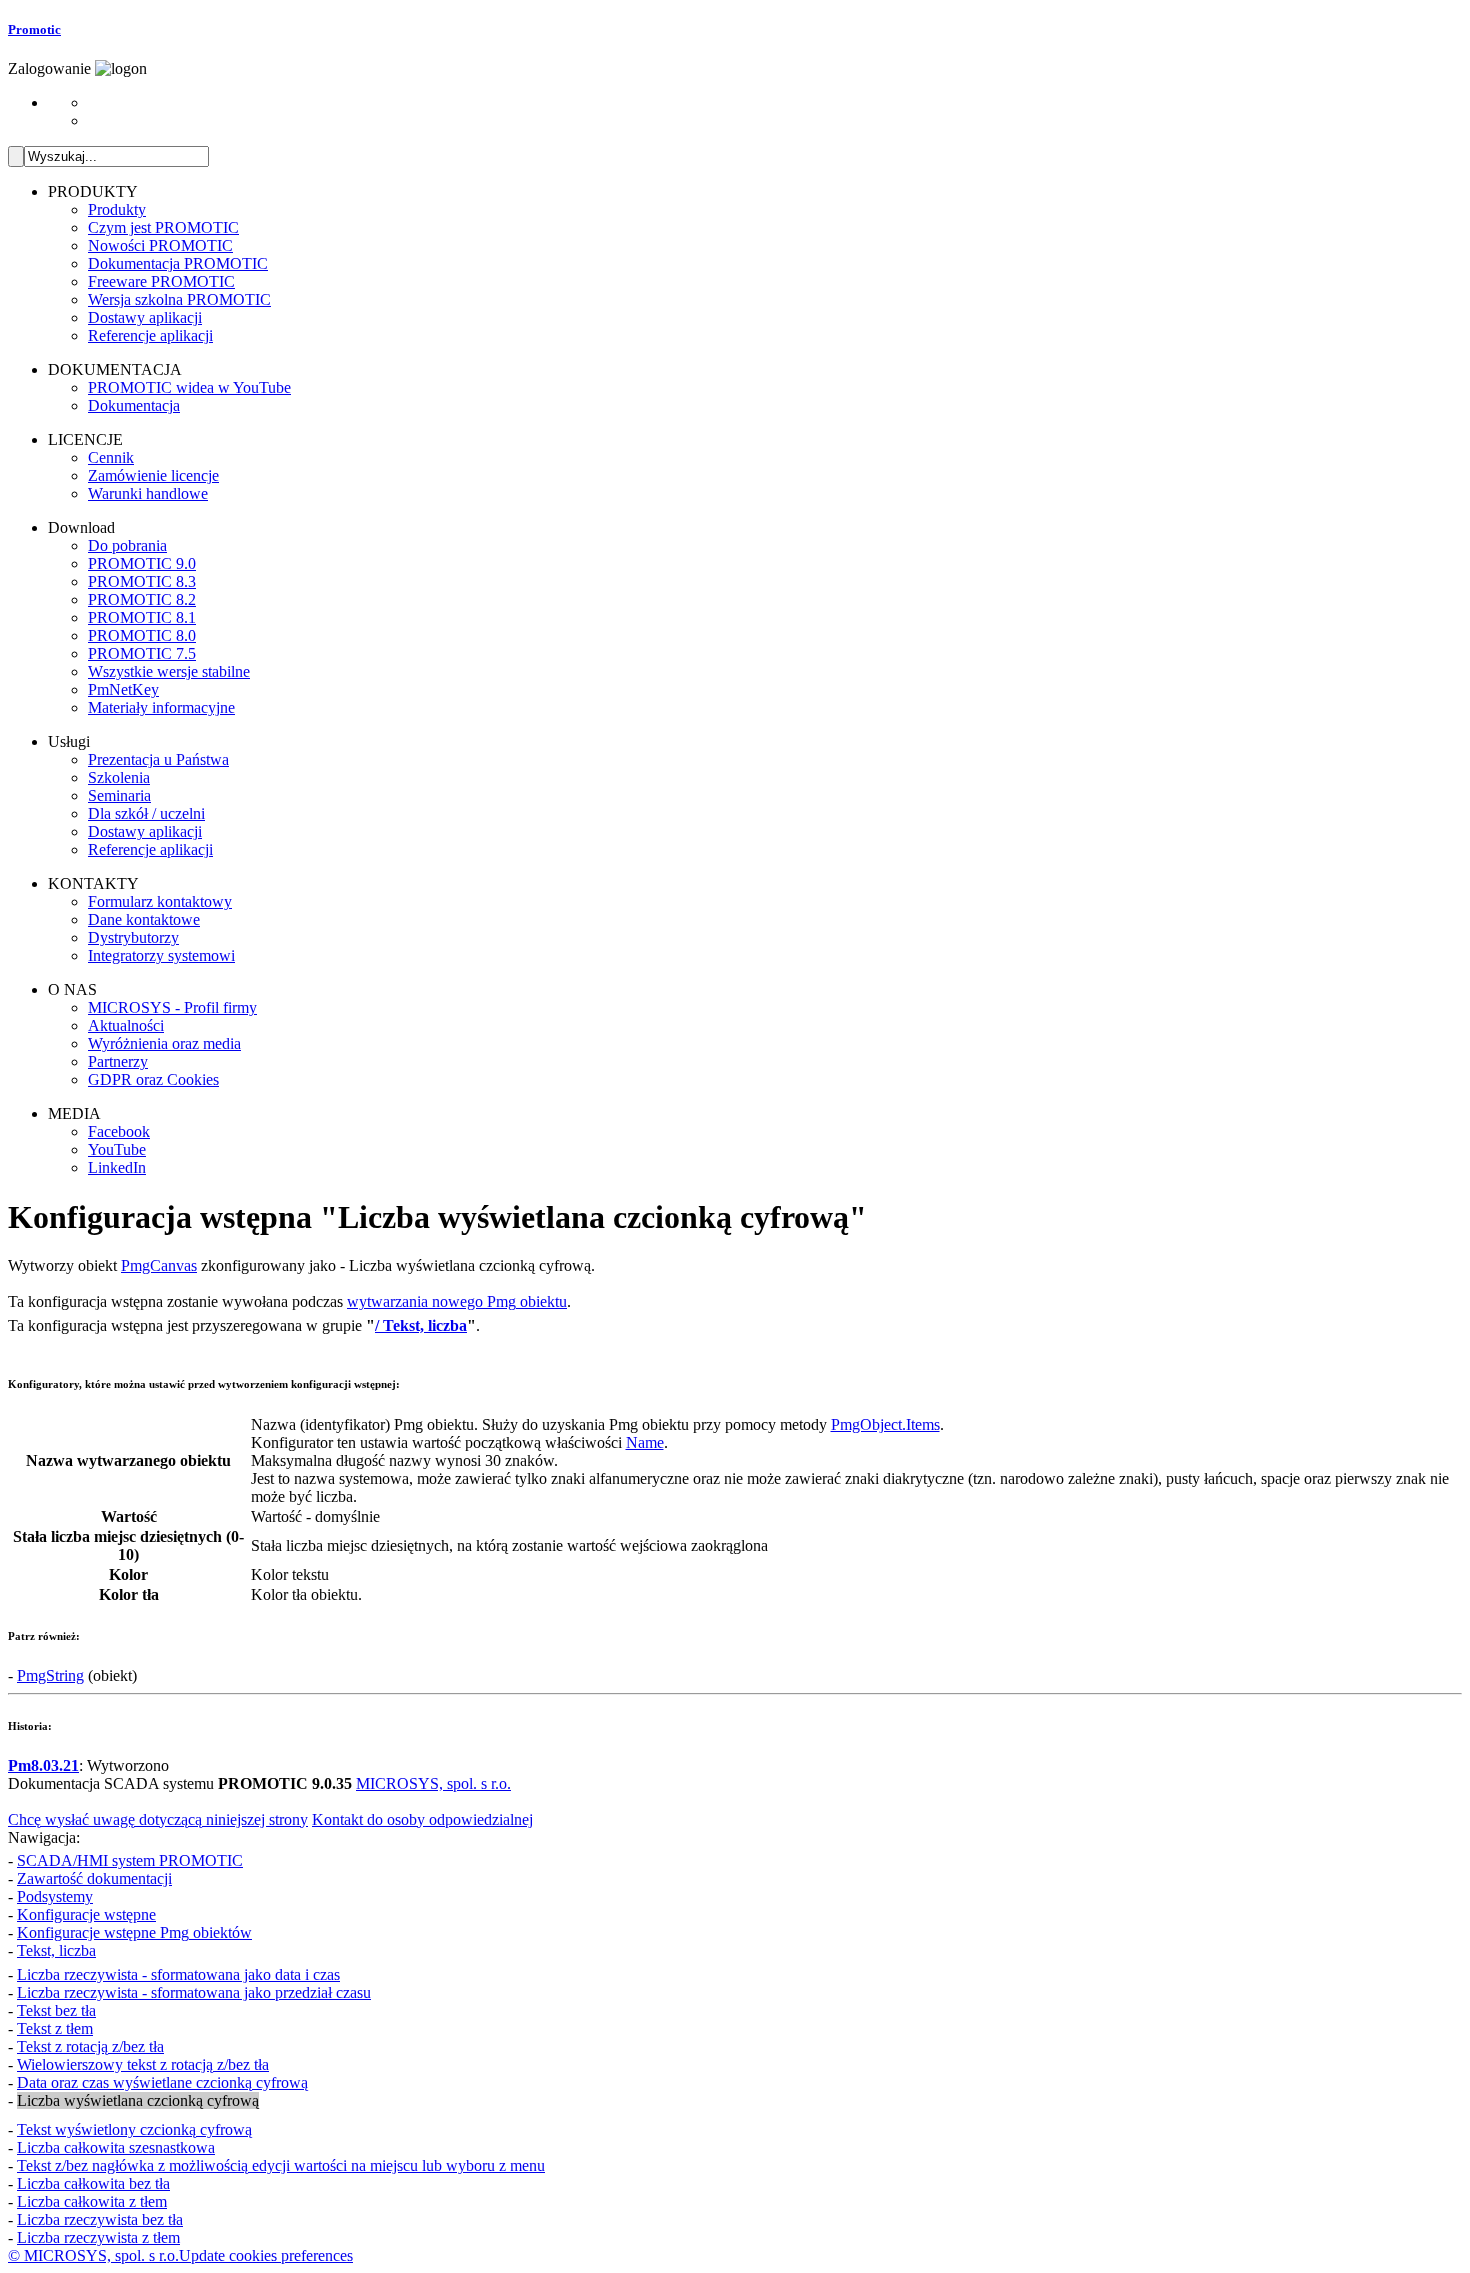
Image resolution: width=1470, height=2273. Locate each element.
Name (645, 1442)
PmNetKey (123, 689)
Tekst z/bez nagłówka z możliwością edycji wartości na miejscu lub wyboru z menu (281, 2165)
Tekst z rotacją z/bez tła (90, 2046)
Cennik (111, 457)
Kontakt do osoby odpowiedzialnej (422, 1819)
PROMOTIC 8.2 (142, 599)
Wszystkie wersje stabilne (169, 671)
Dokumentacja (134, 405)
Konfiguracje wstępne (86, 1914)
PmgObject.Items (885, 1424)
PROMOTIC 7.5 (142, 653)
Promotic (34, 29)
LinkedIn (117, 1167)
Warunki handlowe (148, 493)
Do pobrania (127, 545)
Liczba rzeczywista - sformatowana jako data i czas (178, 1974)
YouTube (117, 1149)
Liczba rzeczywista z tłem (98, 2237)
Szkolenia (119, 777)
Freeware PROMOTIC (161, 281)
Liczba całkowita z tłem (92, 2201)
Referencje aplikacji (150, 335)
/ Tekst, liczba (421, 1325)
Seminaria (119, 795)
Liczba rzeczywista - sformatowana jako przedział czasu (194, 1992)
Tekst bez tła (56, 2010)
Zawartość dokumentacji (94, 1878)
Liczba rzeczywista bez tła (100, 2219)
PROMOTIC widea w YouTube (189, 387)
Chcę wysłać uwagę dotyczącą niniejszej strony (158, 1819)
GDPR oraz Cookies (153, 1079)
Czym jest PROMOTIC (163, 227)
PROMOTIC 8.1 (142, 617)
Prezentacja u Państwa (158, 759)
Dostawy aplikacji (145, 317)
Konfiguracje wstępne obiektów (134, 1932)
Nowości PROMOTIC (160, 245)
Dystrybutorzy (133, 937)
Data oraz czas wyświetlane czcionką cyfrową (162, 2082)
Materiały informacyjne (161, 707)
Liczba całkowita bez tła (93, 2183)
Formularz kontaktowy (160, 901)
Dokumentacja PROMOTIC (178, 263)
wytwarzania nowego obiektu (457, 1301)
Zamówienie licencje (153, 475)
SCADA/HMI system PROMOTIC (130, 1860)
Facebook (119, 1131)
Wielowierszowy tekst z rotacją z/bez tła (143, 2064)
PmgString (50, 1675)
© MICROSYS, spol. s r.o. (93, 2255)
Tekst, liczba (56, 1950)
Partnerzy (118, 1061)
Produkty (117, 209)
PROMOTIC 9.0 (142, 563)
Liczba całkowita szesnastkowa (116, 2147)
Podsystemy (55, 1896)
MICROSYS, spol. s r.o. (433, 1783)
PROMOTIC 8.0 (142, 635)
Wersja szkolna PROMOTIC (179, 299)
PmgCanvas (159, 1265)
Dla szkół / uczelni (146, 813)
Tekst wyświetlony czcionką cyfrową (134, 2129)
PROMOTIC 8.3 (142, 581)
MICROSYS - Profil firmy (172, 1007)
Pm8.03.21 (43, 1765)
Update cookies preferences (266, 2255)
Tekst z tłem (55, 2028)
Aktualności (126, 1025)
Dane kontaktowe (144, 919)
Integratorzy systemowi (161, 955)
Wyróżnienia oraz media (164, 1043)
